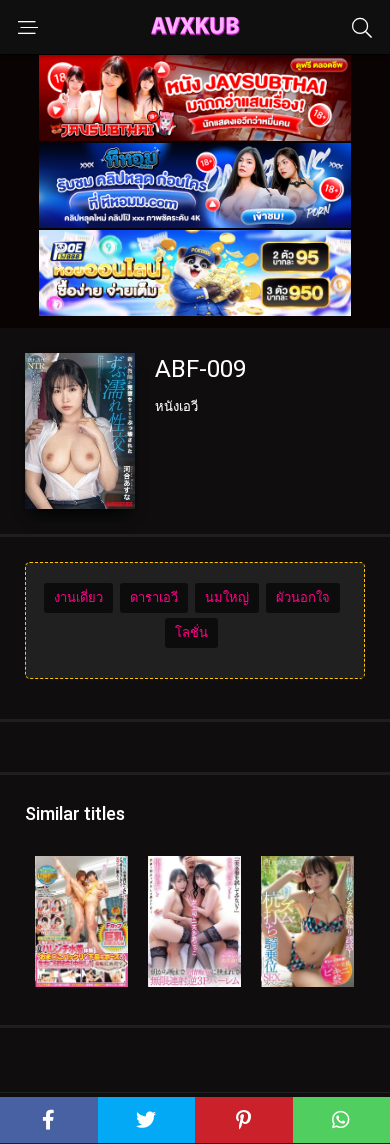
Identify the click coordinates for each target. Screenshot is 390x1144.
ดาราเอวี (154, 597)
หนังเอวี (176, 406)
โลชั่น (191, 632)
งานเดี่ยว (78, 597)
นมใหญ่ (227, 597)
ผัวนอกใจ (303, 597)
